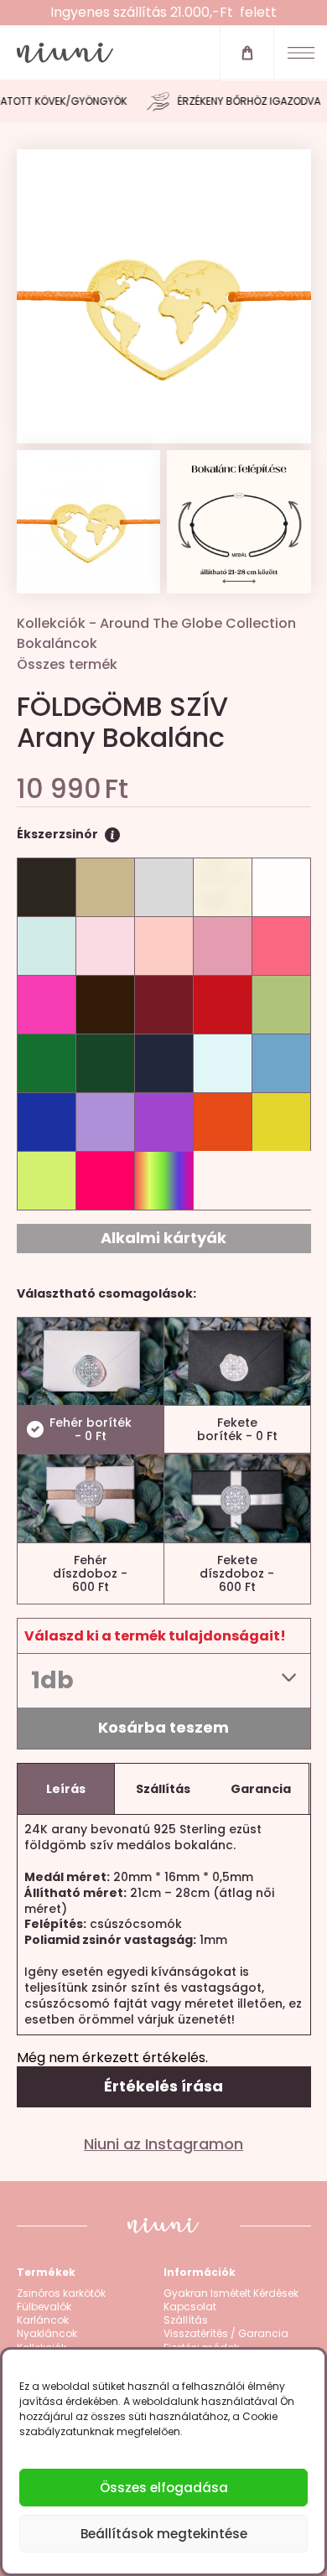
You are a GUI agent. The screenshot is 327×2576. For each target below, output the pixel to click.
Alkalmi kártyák (163, 1238)
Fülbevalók (44, 2307)
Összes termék (67, 664)
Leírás (66, 1789)
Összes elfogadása (164, 2488)
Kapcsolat (190, 2307)
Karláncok (43, 2320)
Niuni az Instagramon (163, 2144)
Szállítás (163, 1789)
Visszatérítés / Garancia (226, 2334)
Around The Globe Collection (198, 623)
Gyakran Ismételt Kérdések (231, 2294)
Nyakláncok (47, 2334)
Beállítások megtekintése (164, 2534)
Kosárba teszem (163, 1727)
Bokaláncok (57, 643)
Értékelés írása (163, 2086)
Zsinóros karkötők (61, 2294)
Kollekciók (51, 623)
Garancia (261, 1789)
